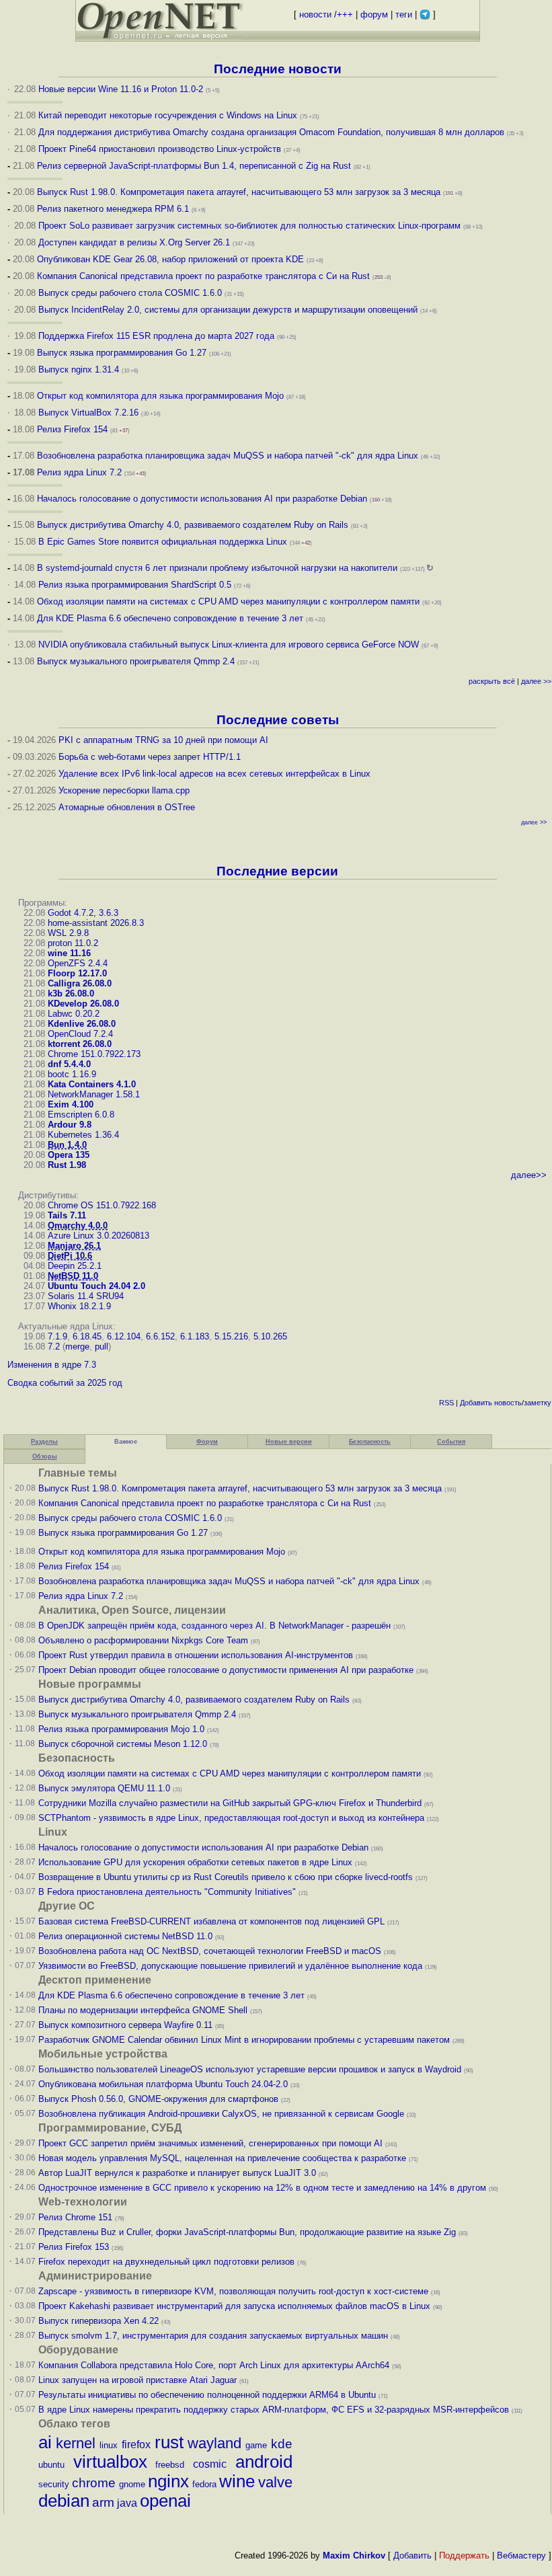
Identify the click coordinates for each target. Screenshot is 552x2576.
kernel (76, 2443)
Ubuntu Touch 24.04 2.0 (96, 1286)
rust (169, 2442)
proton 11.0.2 (73, 943)
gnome (132, 2484)
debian (64, 2501)
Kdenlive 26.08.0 (82, 1024)
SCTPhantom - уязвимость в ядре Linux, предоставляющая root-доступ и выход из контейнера (231, 1818)
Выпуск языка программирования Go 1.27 (122, 353)
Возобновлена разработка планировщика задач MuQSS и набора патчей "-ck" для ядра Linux (228, 456)
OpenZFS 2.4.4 (78, 963)
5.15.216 (231, 1336)
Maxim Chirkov (354, 2555)
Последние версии (277, 871)
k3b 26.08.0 (71, 993)
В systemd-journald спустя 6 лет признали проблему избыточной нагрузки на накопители (217, 568)
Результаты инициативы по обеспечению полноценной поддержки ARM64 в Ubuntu (207, 2395)
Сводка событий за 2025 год (65, 1383)
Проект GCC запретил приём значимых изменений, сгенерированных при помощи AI (210, 2143)
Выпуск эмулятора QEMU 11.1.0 (104, 1788)
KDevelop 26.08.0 (83, 1004)
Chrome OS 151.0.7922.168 (102, 1205)
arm (103, 2502)
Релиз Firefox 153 (74, 2247)
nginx (168, 2481)
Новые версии (289, 1442)
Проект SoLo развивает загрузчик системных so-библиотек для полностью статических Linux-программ (249, 226)
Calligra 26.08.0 (80, 983)
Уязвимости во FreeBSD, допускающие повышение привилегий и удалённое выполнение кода (230, 1966)
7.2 (54, 1346)
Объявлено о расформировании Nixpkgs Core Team (143, 1640)
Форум (207, 1442)
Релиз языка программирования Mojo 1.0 (121, 1729)
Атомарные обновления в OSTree (127, 807)
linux (109, 2445)
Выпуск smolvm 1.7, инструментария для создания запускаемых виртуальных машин (213, 2336)
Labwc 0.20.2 (74, 1014)
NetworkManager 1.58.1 (94, 1094)
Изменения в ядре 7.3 (52, 1365)
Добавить (476, 1403)
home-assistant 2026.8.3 (96, 923)
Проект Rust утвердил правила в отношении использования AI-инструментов (196, 1655)
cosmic (210, 2464)
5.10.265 (270, 1336)
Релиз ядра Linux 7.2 (79, 472)
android (264, 2462)
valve (275, 2482)
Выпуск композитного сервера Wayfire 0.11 (127, 2025)
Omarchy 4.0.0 (78, 1225)
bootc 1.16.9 (72, 1074)
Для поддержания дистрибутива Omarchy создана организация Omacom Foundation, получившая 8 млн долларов (271, 132)
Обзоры (45, 1456)
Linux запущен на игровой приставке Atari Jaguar (137, 2380)
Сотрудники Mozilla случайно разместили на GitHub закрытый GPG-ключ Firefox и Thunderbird (230, 1803)
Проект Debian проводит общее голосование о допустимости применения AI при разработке (226, 1670)
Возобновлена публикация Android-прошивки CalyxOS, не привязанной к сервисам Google (221, 2114)
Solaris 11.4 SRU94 (86, 1296)
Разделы (44, 1442)
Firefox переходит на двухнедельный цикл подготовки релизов (166, 2262)
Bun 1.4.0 (67, 1145)
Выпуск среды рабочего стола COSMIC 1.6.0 (131, 293)
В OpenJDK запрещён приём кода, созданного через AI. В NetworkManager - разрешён (214, 1626)
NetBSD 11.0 (73, 1276)
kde (282, 2444)
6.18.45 (87, 1336)
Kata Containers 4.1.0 (92, 1084)
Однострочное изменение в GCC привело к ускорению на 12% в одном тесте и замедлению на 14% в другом (262, 2188)
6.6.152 (160, 1336)
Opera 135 (69, 1155)
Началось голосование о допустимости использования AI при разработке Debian (202, 499)
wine (237, 2481)
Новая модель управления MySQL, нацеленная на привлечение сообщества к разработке (222, 2158)
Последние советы (278, 720)
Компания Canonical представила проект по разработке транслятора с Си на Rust (203, 276)
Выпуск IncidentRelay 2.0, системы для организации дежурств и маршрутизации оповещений (228, 310)
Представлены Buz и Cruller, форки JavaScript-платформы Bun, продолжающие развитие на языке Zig (247, 2232)
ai (45, 2442)
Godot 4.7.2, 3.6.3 (83, 913)
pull (102, 1346)
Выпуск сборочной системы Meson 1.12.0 (123, 1744)
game (256, 2445)
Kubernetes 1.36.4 (83, 1135)
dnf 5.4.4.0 (69, 1064)
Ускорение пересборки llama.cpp (124, 790)
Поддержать (464, 2555)
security (54, 2484)
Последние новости (278, 69)
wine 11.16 (69, 953)
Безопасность (370, 1442)
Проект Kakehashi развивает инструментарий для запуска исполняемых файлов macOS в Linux (234, 2306)
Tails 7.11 (67, 1215)
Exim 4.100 (71, 1104)
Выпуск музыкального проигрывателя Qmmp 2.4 (137, 661)
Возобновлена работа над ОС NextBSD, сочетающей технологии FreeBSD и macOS (210, 1951)
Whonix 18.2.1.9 (79, 1306)
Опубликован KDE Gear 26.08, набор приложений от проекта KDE (172, 259)
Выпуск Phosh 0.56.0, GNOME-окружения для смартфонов (160, 2099)
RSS (446, 1403)
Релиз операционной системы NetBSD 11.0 (125, 1936)
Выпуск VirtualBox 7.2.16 (88, 413)
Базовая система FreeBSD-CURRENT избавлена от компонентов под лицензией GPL (211, 1921)
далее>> (529, 1175)
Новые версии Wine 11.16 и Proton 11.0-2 (121, 89)
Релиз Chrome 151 (75, 2217)
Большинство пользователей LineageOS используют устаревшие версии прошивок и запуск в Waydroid (250, 2069)
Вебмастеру (521, 2555)
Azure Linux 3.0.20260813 (98, 1236)
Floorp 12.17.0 (77, 973)
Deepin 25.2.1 (75, 1266)
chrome (94, 2483)
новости (315, 14)
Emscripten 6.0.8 (81, 1115)
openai (165, 2501)
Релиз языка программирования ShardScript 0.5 (135, 585)
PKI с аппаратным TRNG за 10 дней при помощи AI (163, 740)
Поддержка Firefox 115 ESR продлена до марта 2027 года (158, 336)
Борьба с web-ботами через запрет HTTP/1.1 (150, 757)
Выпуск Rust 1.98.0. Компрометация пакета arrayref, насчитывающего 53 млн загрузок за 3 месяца (239, 192)
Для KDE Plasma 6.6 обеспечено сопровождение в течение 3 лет (170, 618)
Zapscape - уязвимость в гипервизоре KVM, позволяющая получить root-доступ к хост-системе (233, 2291)
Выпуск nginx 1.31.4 (79, 369)
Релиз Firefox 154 (72, 429)
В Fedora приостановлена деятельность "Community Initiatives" (167, 1892)
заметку (538, 1403)
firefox (136, 2445)
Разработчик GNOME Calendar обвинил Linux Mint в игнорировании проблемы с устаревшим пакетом (244, 2040)
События (451, 1442)
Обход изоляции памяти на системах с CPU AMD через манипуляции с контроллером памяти (228, 601)
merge (77, 1346)
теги (404, 14)
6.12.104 (124, 1336)
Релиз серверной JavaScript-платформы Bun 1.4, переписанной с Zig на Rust (194, 166)
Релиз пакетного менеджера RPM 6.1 (113, 209)
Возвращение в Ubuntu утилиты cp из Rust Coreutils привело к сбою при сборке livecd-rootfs (226, 1877)
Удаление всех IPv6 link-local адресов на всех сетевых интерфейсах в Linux (214, 774)
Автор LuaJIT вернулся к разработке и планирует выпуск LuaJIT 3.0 (177, 2173)
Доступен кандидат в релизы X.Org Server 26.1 (134, 242)
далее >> (536, 681)
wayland (214, 2443)
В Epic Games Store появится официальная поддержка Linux (163, 542)
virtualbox (110, 2462)
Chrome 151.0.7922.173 (94, 1054)
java (127, 2503)
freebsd (170, 2465)
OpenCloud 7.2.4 (80, 1034)
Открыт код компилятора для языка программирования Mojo (160, 396)
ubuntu (51, 2465)
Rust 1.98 (67, 1165)
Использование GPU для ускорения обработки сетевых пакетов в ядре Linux (195, 1862)
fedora (204, 2484)
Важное (126, 1442)
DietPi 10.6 (70, 1256)
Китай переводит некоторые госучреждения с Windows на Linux (168, 115)
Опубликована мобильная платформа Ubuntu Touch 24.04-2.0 (163, 2084)
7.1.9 (57, 1336)
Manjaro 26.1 (74, 1246)
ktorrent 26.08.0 (80, 1044)
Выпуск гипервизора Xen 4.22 (98, 2321)
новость (508, 1403)
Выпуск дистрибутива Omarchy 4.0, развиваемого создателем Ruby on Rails (194, 525)
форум (374, 14)
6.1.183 (195, 1336)
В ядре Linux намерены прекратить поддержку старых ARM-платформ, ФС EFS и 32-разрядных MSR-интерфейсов (275, 2410)
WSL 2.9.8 (68, 933)
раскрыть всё (492, 681)
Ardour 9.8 (70, 1125)
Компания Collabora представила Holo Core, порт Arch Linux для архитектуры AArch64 (214, 2365)
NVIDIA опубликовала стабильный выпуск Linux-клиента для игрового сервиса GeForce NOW (230, 645)
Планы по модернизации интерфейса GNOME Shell (143, 2010)
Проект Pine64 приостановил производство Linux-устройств (160, 149)
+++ (345, 14)
